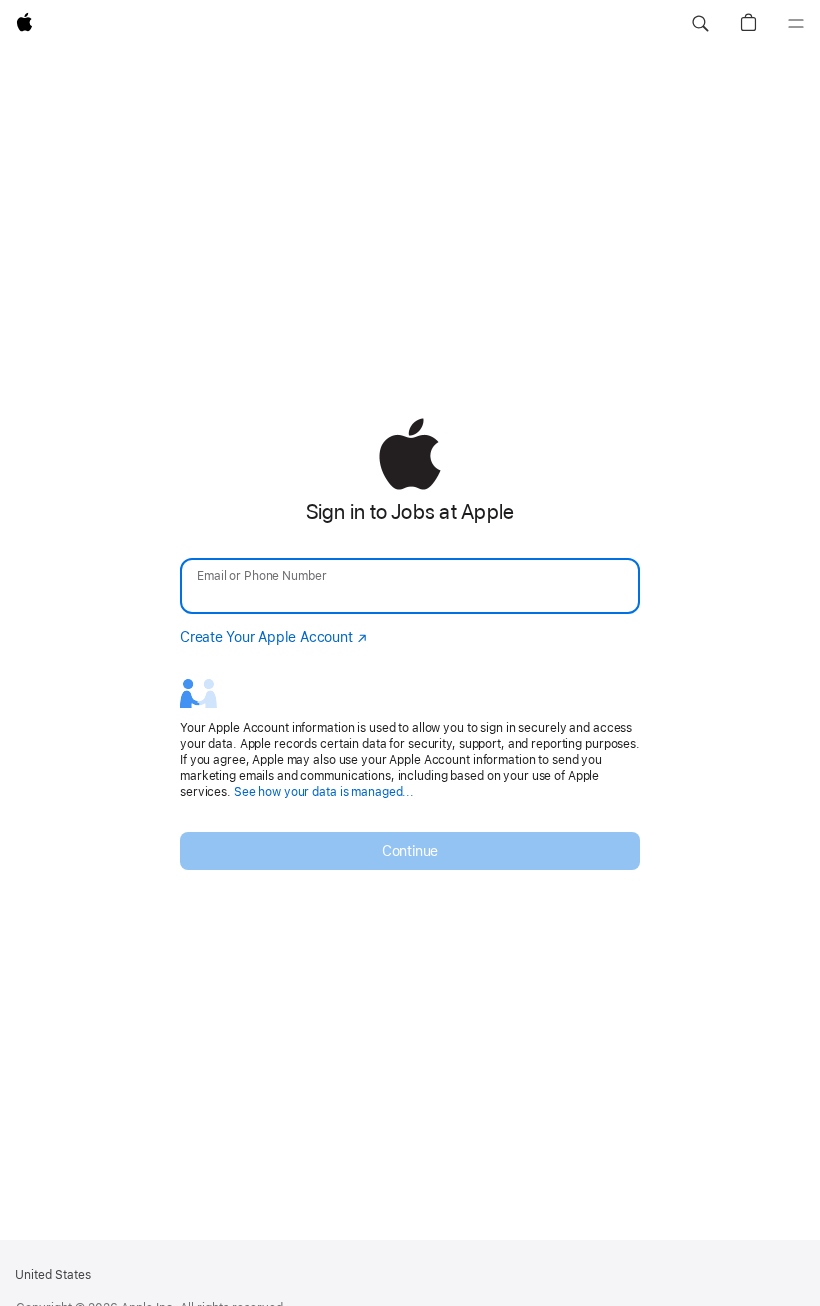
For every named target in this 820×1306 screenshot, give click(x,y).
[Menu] (796, 24)
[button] (700, 24)
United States (53, 1275)
